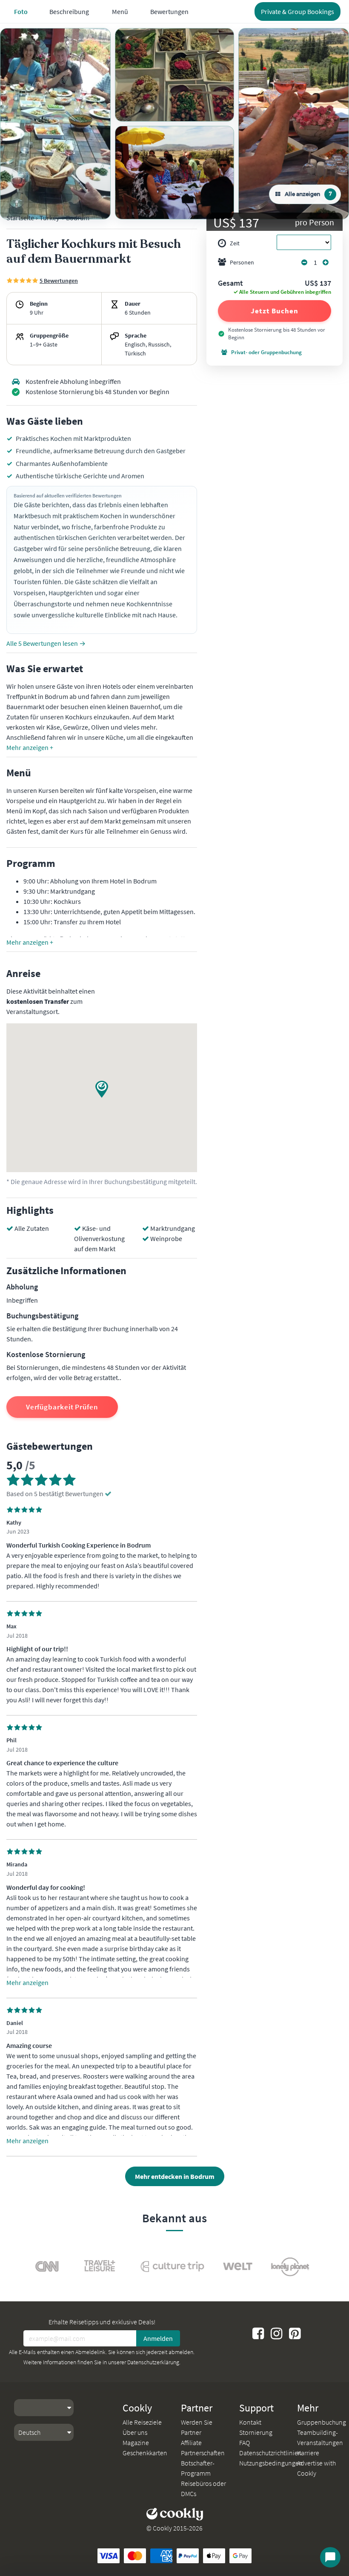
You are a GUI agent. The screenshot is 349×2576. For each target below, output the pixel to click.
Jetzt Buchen (275, 311)
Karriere (308, 2453)
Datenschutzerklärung (153, 2362)
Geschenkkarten (145, 2453)
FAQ (245, 2443)
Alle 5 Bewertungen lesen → (46, 643)
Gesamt (230, 284)
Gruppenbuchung (322, 2422)
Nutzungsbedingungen (271, 2463)
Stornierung (256, 2432)
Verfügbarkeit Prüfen (62, 1407)
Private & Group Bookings (298, 11)
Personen (242, 262)
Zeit (235, 243)
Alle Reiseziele (142, 2422)
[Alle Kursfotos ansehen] (55, 124)
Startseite (20, 218)
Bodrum (78, 218)
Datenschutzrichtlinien (270, 2453)
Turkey (49, 218)
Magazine (136, 2443)
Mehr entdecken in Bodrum (175, 2176)
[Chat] (330, 2557)
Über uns (135, 2432)
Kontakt (250, 2422)
